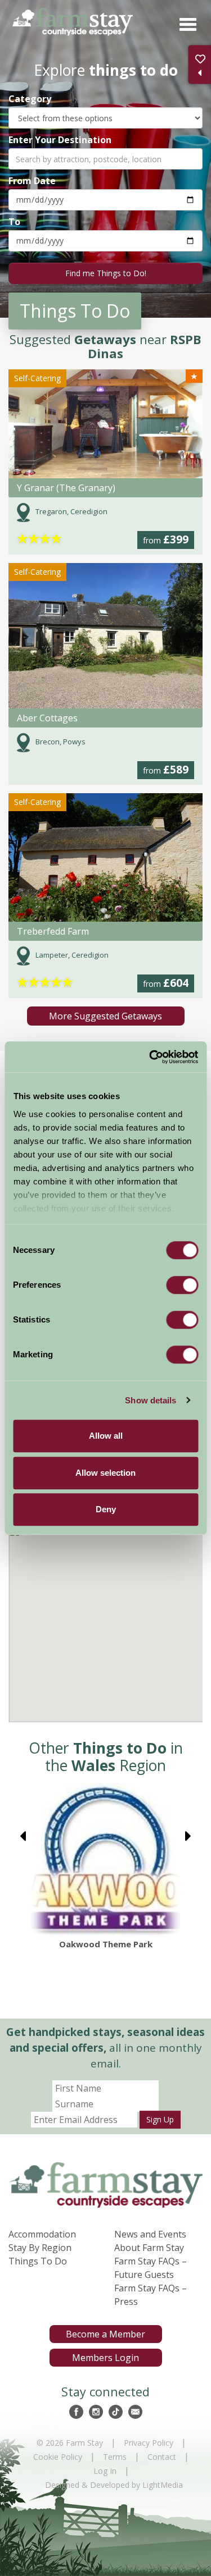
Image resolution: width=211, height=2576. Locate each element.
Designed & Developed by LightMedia (114, 2485)
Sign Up (160, 2119)
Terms (115, 2457)
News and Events (150, 2234)
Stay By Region (40, 2248)
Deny (106, 1509)
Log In (105, 2471)
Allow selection (105, 1473)
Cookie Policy (58, 2457)
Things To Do (38, 2261)
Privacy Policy (149, 2443)
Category (30, 99)
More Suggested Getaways (105, 1016)
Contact (162, 2457)
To (14, 221)
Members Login (105, 2358)
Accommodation (42, 2234)
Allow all (106, 1436)
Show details (151, 1400)
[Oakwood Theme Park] (105, 1860)
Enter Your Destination (60, 139)
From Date (32, 180)
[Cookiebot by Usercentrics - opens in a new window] (150, 1057)
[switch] (182, 1285)
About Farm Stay (149, 2248)
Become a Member (105, 2334)
